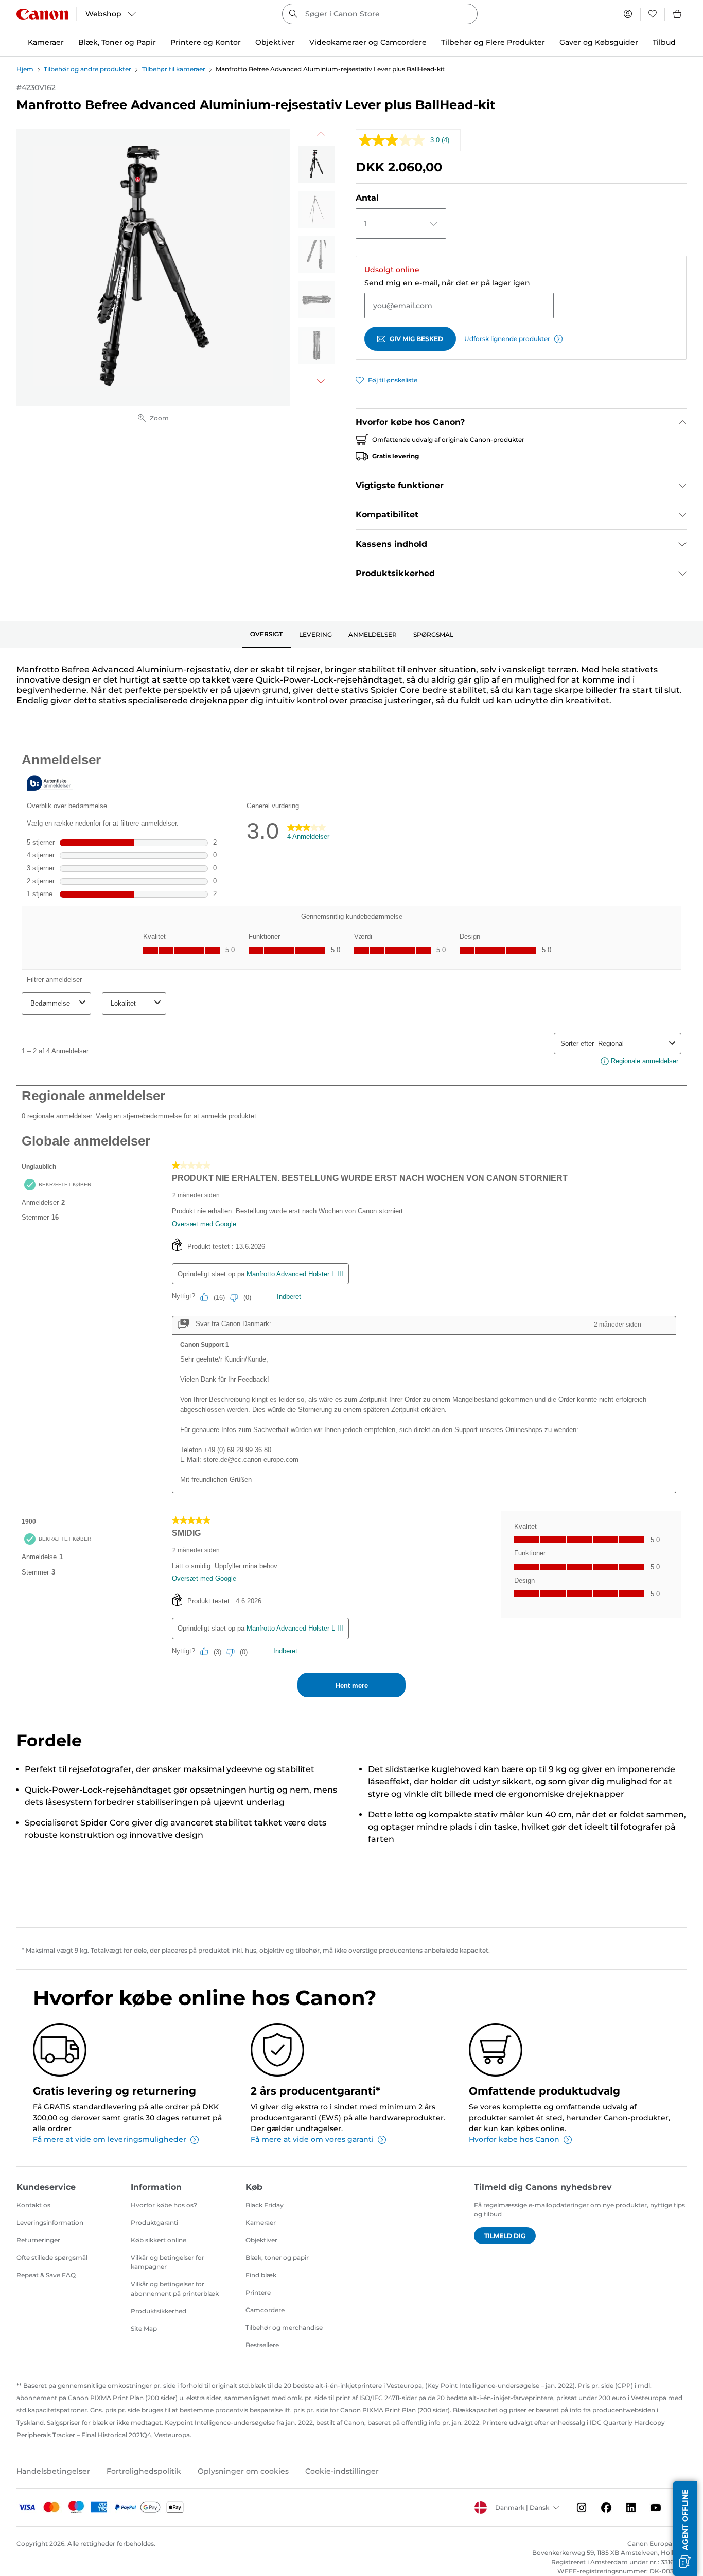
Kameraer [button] (46, 42)
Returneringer (38, 2240)
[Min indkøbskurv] (678, 14)
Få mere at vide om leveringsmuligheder (110, 2139)
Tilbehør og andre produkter (87, 69)
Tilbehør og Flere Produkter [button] (493, 42)
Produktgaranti (154, 2222)
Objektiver (261, 2240)
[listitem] (317, 164)
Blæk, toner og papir (277, 2257)
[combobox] (380, 14)
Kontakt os (33, 2205)
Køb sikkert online (159, 2240)
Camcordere (265, 2310)
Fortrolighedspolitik (144, 2471)
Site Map (144, 2328)
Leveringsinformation (50, 2222)
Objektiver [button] (275, 42)
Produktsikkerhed (159, 2311)
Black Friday (265, 2205)
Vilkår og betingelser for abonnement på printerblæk (175, 2289)
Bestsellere (262, 2345)
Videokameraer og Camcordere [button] (368, 42)
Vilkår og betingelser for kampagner (168, 2262)
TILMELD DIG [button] (505, 2236)
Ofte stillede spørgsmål (52, 2257)
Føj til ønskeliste (393, 380)
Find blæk (261, 2275)
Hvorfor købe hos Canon (514, 2139)
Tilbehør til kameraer (174, 69)
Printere (258, 2292)
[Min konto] (628, 14)
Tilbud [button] (664, 42)
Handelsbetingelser (53, 2471)
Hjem (25, 69)
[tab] (266, 635)
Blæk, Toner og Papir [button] (117, 42)
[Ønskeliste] (653, 14)
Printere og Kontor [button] (206, 42)
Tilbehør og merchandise (284, 2327)
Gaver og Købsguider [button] (599, 42)
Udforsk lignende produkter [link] (507, 339)
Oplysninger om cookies (243, 2471)
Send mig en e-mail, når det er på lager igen (447, 283)
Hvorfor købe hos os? (164, 2205)
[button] (685, 2529)
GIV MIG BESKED (416, 339)
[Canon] (42, 14)
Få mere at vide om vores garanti (312, 2139)
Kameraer (261, 2222)
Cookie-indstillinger (342, 2471)
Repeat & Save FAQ (46, 2275)
